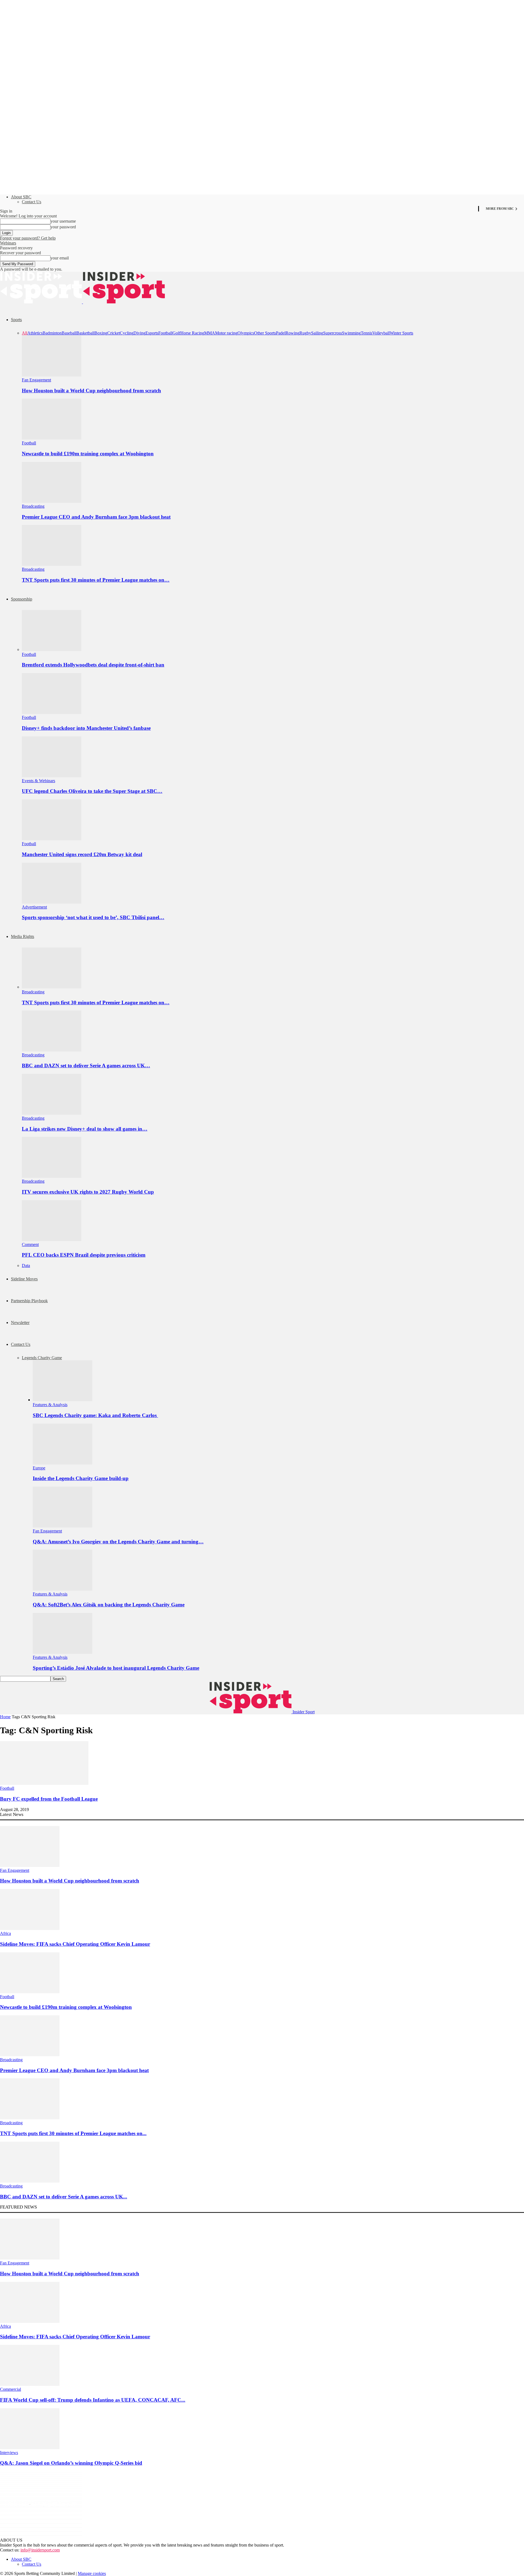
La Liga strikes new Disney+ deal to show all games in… (85, 1129)
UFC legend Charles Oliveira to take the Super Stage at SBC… (92, 791)
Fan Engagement (36, 380)
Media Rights (23, 936)
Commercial (11, 2389)
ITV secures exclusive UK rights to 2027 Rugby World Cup (88, 1192)
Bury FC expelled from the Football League (49, 1799)
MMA (210, 333)
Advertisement (34, 907)
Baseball (69, 333)
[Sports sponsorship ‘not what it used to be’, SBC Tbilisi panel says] (52, 902)
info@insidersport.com (40, 2550)
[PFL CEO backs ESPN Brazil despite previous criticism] (52, 1240)
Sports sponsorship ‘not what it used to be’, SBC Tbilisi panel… (93, 917)
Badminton (52, 333)
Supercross (333, 333)
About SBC (21, 197)
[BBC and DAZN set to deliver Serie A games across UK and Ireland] (52, 1050)
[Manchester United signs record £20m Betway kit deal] (52, 839)
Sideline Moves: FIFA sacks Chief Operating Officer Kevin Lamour (75, 1944)
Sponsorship (22, 599)
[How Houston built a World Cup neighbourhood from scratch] (52, 375)
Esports (152, 333)
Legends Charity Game (42, 1358)
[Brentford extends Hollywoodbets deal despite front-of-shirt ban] (52, 649)
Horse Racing (192, 333)
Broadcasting (33, 506)
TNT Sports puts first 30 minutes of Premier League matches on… (96, 580)
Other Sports (265, 333)
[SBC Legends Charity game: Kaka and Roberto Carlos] (62, 1400)
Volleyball (381, 333)
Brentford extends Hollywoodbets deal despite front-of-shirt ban (93, 665)
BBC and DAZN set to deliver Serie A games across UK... (64, 2197)
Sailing (317, 333)
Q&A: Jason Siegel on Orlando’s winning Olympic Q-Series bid (71, 2463)
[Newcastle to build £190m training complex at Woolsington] (52, 438)
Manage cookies (92, 2573)
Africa (5, 1933)
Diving (139, 333)
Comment (30, 1244)
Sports (16, 320)
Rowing (292, 333)
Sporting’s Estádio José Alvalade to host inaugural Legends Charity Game (116, 1668)
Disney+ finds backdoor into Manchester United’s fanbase (86, 728)
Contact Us (32, 202)
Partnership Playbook (29, 1301)
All (25, 333)
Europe (39, 1468)
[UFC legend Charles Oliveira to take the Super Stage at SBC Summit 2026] (52, 776)
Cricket (114, 333)
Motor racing (226, 333)
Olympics (246, 333)
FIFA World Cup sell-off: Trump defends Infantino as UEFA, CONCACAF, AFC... (93, 2400)
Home (5, 1717)
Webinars (8, 243)
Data (26, 1265)
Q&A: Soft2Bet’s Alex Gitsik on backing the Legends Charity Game (109, 1605)
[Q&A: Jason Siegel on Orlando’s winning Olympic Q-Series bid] (30, 2448)
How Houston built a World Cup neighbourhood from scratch (91, 391)
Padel (281, 333)
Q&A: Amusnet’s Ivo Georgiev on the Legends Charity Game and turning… (118, 1542)
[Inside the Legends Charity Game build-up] (62, 1463)
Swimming (351, 333)
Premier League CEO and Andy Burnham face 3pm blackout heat (96, 517)
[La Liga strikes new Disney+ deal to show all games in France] (52, 1113)
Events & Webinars (38, 781)
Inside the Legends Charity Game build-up (81, 1478)
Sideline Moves (24, 1279)
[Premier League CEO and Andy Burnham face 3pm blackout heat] (52, 501)
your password (63, 227)
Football (165, 333)
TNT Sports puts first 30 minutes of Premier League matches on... (73, 2133)
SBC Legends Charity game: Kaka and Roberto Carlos (95, 1415)
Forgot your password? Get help (28, 238)
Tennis (367, 333)
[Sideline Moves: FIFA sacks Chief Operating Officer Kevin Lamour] (30, 1928)
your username (63, 221)
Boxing (101, 333)
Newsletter (20, 1323)
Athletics (35, 333)
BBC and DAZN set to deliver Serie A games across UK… (86, 1066)
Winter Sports (401, 333)
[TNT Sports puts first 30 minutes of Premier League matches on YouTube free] (52, 564)
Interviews (9, 2453)
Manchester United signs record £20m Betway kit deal (82, 854)
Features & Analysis (50, 1405)
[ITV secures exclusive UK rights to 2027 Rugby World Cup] (52, 1176)
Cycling (127, 333)
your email (60, 258)
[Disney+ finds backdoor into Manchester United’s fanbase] (52, 712)
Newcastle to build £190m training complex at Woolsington (88, 454)
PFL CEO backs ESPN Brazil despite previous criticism (84, 1255)
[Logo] (41, 302)
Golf (176, 333)
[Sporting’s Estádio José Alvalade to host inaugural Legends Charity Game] (62, 1652)
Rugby (305, 333)
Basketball (85, 333)
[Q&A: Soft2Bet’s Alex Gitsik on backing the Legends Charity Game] (62, 1589)
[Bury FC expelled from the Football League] (44, 1783)
